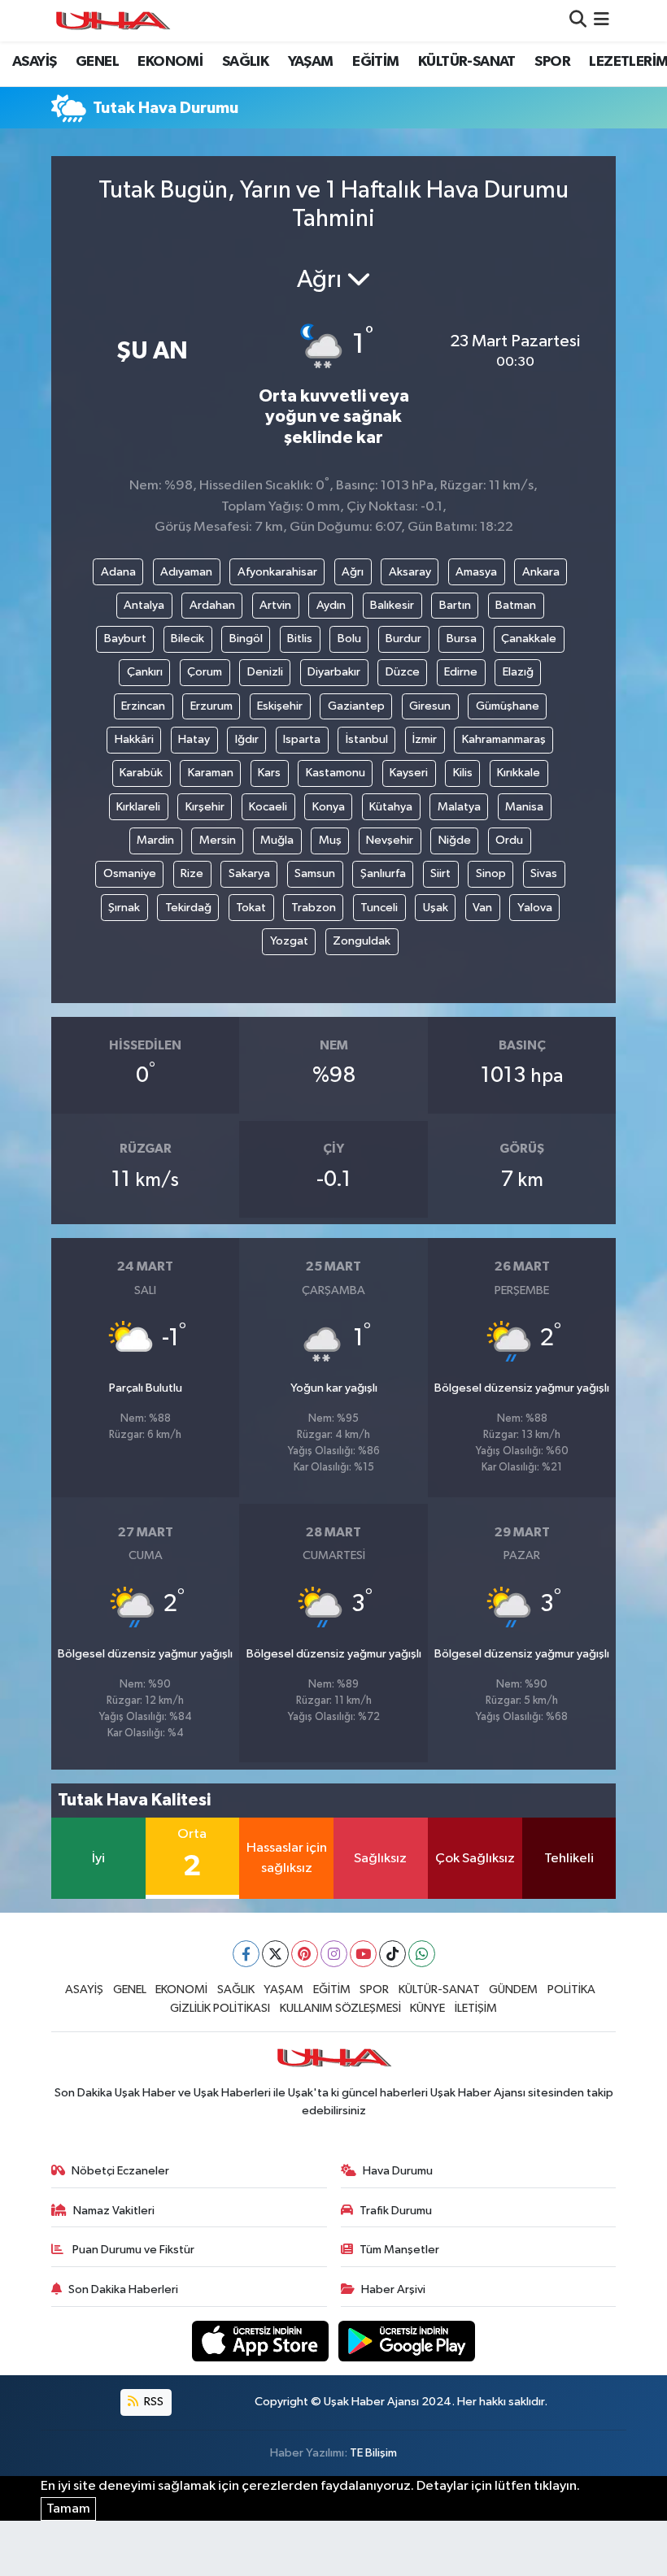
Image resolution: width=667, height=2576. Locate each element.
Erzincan (143, 706)
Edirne (461, 672)
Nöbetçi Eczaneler (120, 2171)
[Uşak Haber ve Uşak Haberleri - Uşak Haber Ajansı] (112, 21)
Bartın (455, 605)
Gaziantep (356, 706)
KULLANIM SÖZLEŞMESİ (340, 2008)
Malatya (459, 807)
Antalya (144, 605)
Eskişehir (280, 706)
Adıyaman (186, 572)
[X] (275, 1954)
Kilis (463, 773)
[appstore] (262, 2341)
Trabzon (314, 908)
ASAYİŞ (34, 62)
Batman (516, 605)
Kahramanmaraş (504, 739)
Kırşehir (205, 807)
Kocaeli (268, 807)
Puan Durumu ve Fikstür (132, 2250)
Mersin (218, 840)
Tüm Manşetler (399, 2250)
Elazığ (518, 672)
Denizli (265, 672)
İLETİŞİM (476, 2008)
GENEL (97, 62)
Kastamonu (336, 773)
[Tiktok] (392, 1954)
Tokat (251, 908)
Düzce (403, 672)
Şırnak (124, 908)
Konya (329, 807)
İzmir (425, 739)
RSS (153, 2402)
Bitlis (300, 639)
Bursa (462, 639)
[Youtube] (363, 1954)
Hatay (194, 739)
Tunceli (379, 908)
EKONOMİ (170, 62)
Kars (269, 773)
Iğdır (247, 739)
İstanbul (367, 739)
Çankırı (145, 672)
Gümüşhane (508, 706)
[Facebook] (246, 1954)
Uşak (436, 908)
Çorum (205, 672)
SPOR (552, 62)
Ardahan (212, 605)
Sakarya (249, 873)
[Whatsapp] (422, 1954)
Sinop (491, 873)
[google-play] (407, 2341)
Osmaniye (130, 873)
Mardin (155, 840)
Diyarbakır (334, 672)
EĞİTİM (375, 62)
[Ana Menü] (602, 21)
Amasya (476, 572)
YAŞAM (311, 62)
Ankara (541, 572)
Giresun (430, 706)
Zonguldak (362, 941)
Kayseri (409, 773)
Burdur (403, 639)
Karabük (141, 773)
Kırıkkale (519, 773)
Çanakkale (529, 639)
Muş (330, 840)
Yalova (535, 908)
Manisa (524, 807)
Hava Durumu (398, 2171)
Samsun (315, 873)
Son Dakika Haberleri (123, 2289)
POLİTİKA (571, 1990)
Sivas (544, 873)
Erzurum (211, 706)
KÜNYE (427, 2008)
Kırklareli (138, 807)
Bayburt (125, 639)
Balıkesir (392, 605)
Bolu (349, 639)
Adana (118, 572)
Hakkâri (134, 739)
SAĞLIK (245, 62)
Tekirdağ (188, 908)
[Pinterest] (305, 1954)
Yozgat (289, 941)
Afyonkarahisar (277, 572)
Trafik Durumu (396, 2211)
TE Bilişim (373, 2453)
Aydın (331, 605)
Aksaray (410, 572)
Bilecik (187, 639)
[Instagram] (334, 1954)
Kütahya (391, 807)
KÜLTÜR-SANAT (467, 62)
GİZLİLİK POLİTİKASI (220, 2008)
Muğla (277, 840)
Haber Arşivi (393, 2289)
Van (482, 908)
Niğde (455, 840)
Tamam (68, 2509)
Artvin (275, 605)
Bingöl (246, 639)
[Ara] (578, 21)
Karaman (211, 773)
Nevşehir (390, 840)
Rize (192, 873)
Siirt (440, 873)
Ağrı (353, 572)
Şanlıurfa (383, 873)
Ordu (509, 840)
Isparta (302, 739)
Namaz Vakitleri (114, 2211)
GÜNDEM (513, 1990)
